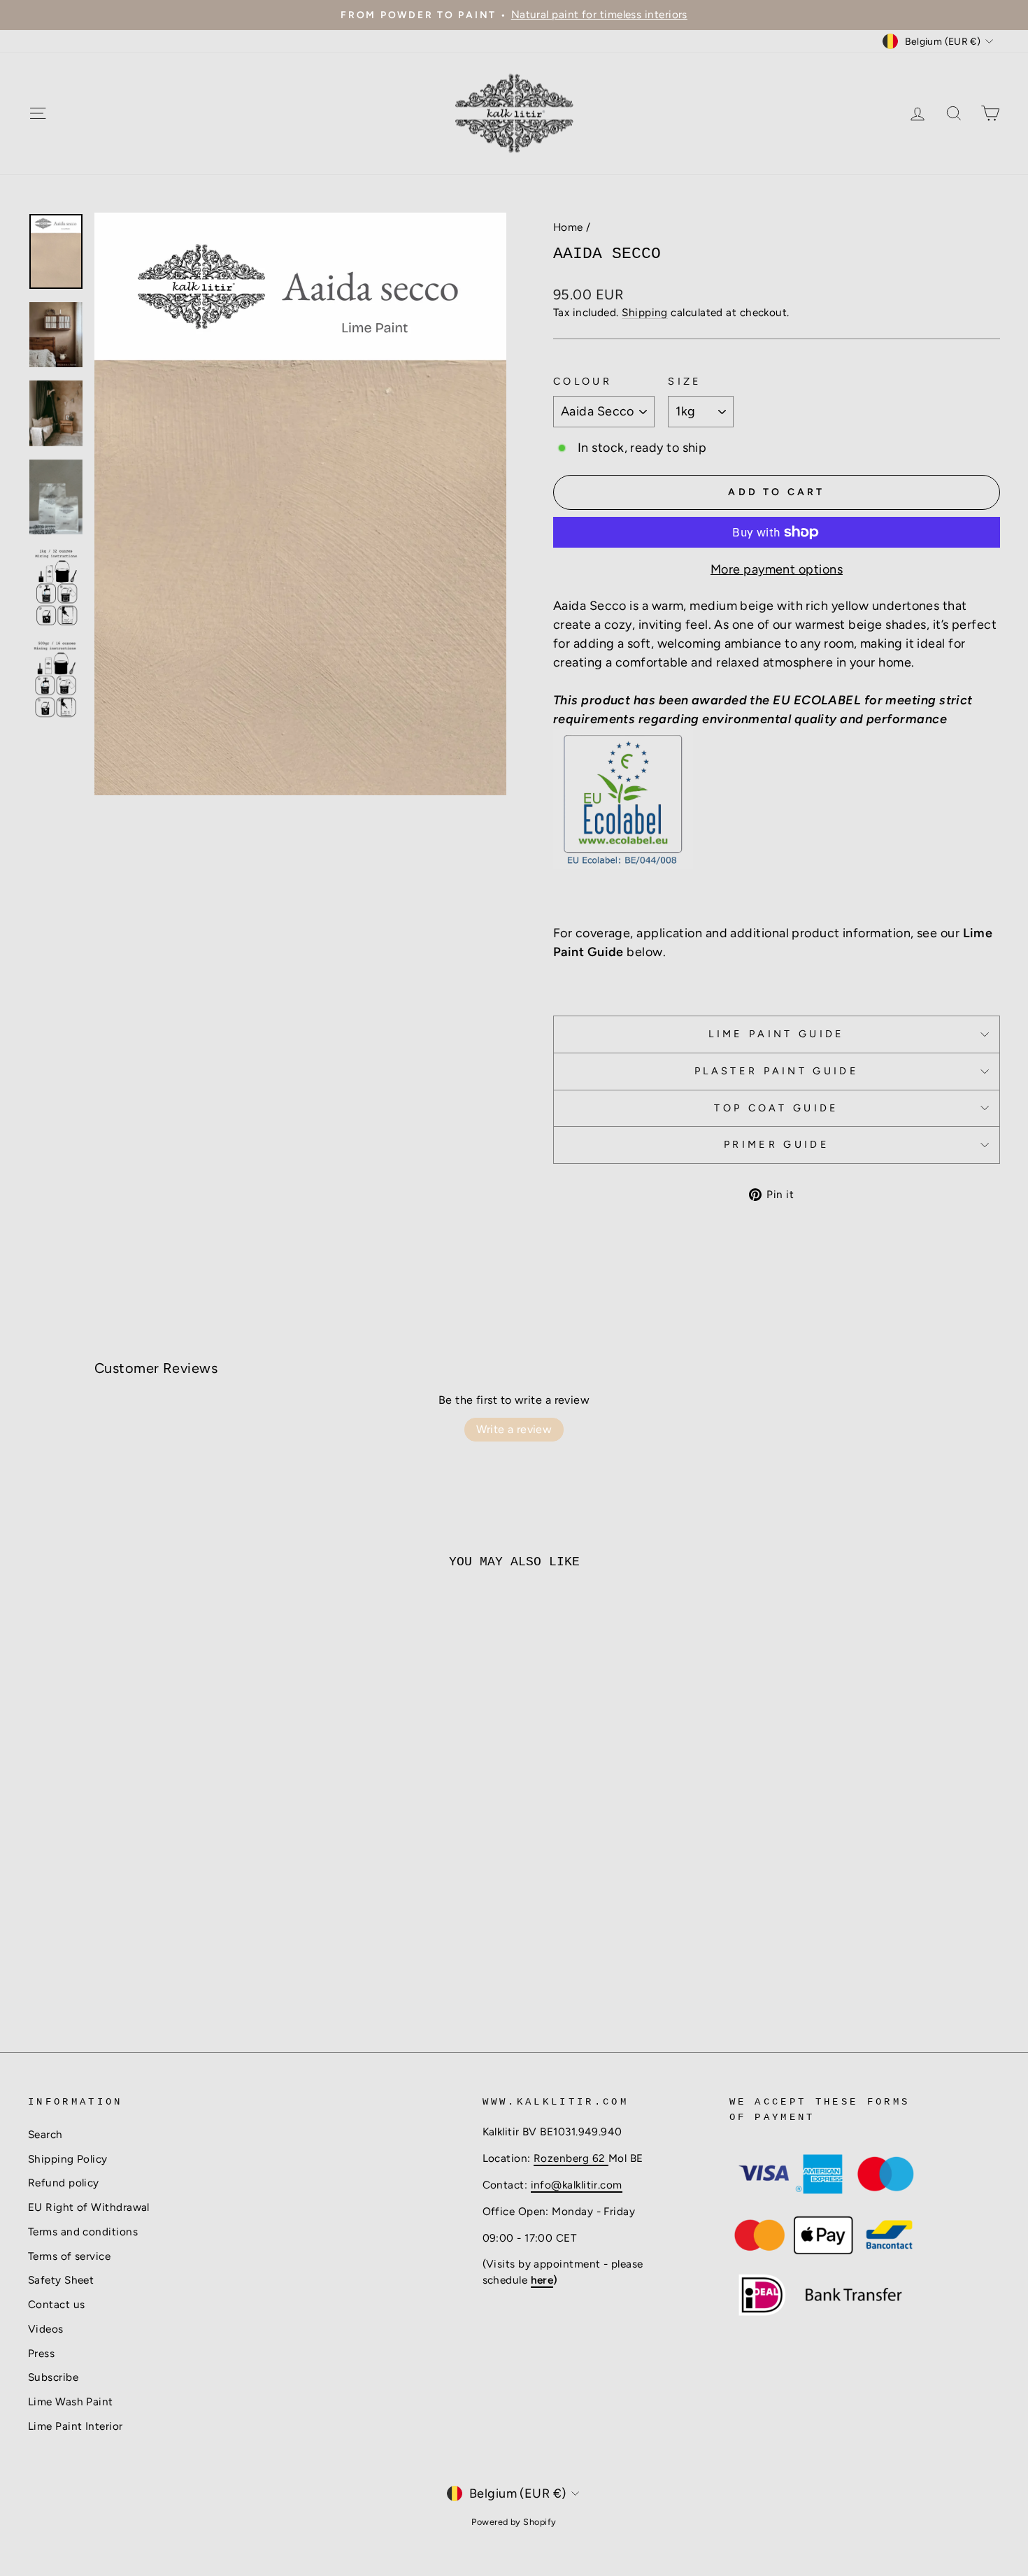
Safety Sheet (61, 2280)
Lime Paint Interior (76, 2426)
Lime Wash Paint (71, 2401)
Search (45, 2134)
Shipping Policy (68, 2159)
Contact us (57, 2304)
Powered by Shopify (514, 2522)
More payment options (777, 569)
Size (685, 381)
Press (41, 2353)
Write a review (514, 1429)
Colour (583, 381)
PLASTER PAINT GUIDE (777, 1071)
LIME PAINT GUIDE (776, 1034)
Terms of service (69, 2256)
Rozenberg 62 (571, 2158)
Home (568, 227)
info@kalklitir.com (577, 2185)
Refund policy (64, 2183)
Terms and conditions (83, 2232)
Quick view (144, 1915)
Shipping (645, 312)
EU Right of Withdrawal (89, 2207)
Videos (46, 2329)
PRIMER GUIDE (777, 1144)
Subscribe (53, 2377)
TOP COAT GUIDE (776, 1108)
